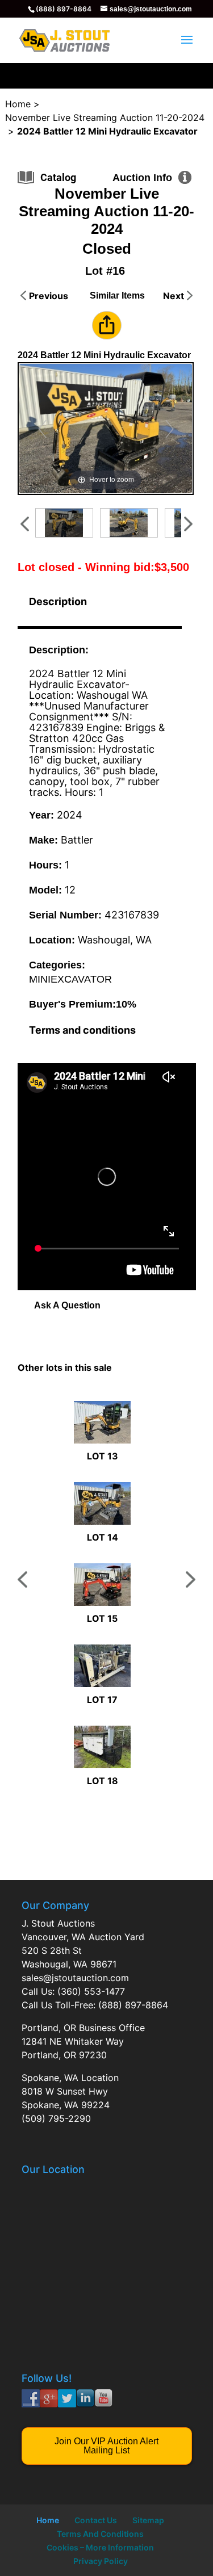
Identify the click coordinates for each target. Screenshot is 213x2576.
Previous (49, 296)
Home (48, 2520)
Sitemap (148, 2520)
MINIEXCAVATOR (70, 979)
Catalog (58, 177)
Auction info (142, 178)
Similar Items (117, 295)
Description (58, 601)
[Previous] (42, 429)
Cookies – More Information (100, 2547)
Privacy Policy (101, 2561)
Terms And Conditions (100, 2534)
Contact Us (96, 2520)
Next (174, 296)
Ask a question (67, 1305)
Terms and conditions (82, 1030)
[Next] (170, 429)
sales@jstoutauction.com (75, 1978)
